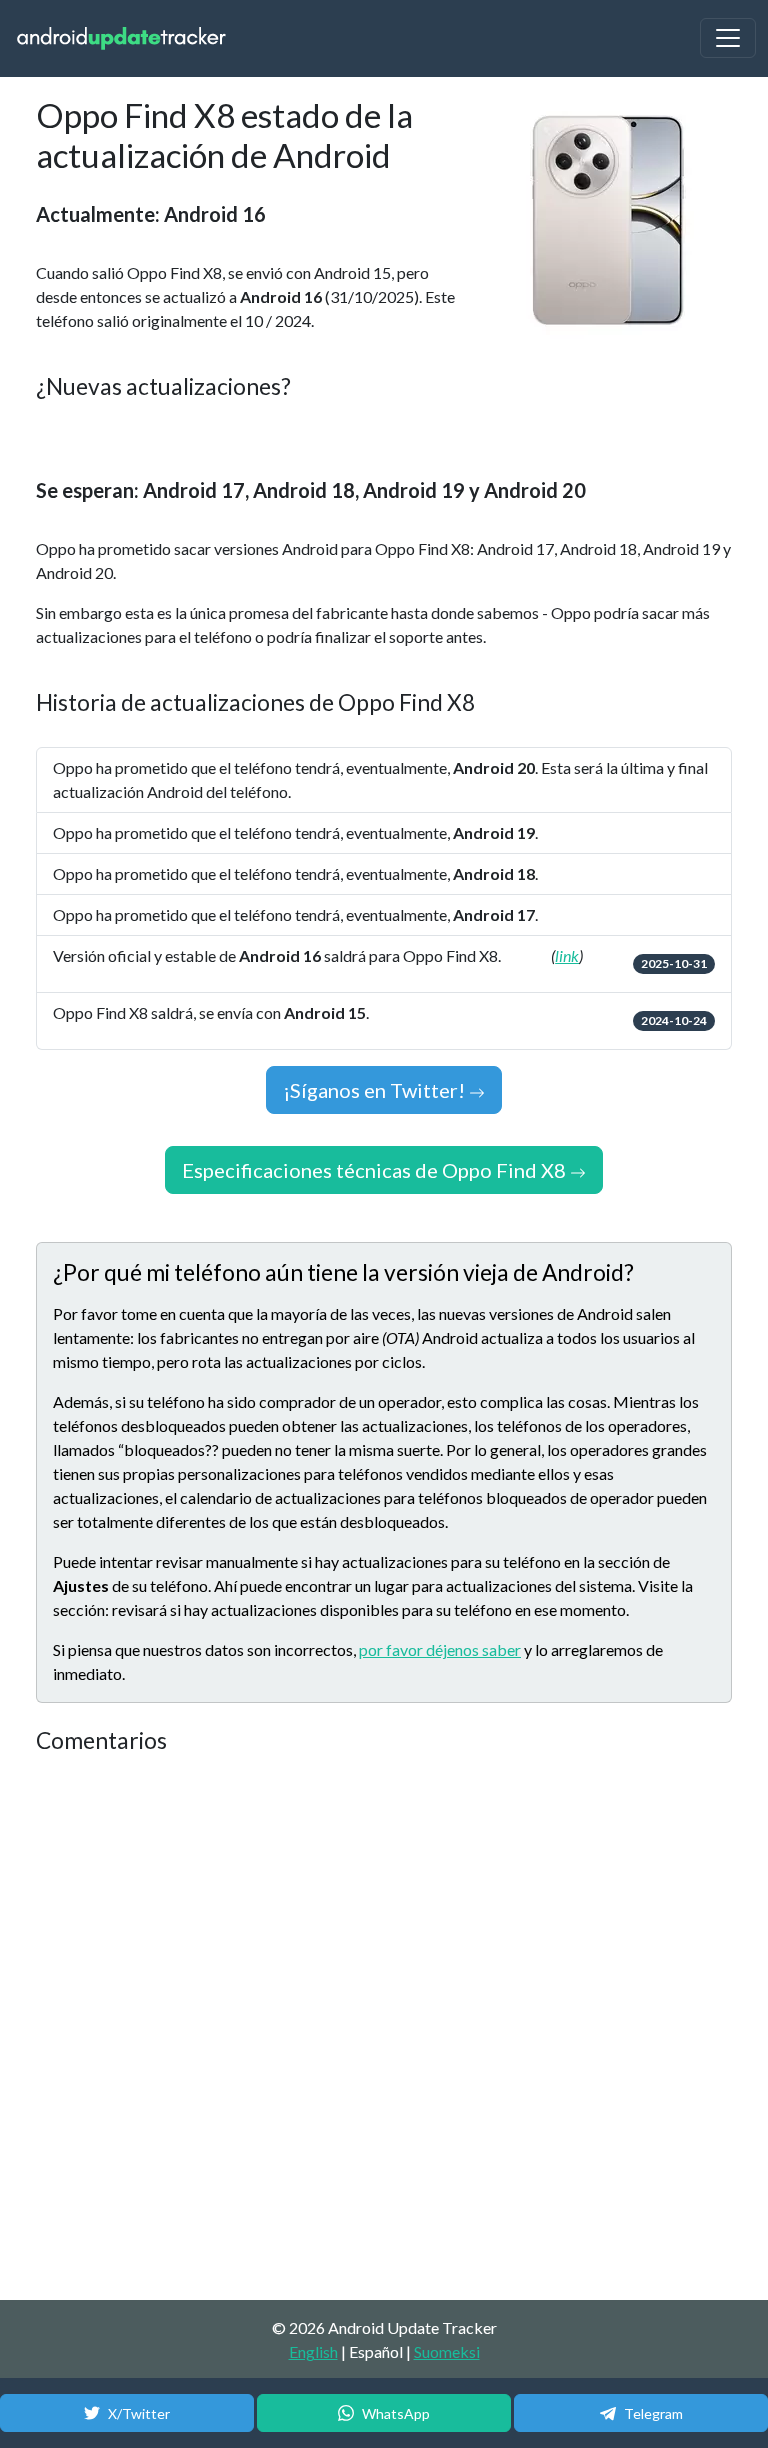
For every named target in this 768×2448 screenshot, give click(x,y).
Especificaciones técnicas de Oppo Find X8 (376, 1170)
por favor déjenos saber (440, 1649)
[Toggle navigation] (728, 38)
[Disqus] (384, 2028)
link (567, 955)
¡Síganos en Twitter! (376, 1090)
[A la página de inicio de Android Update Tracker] (122, 38)
